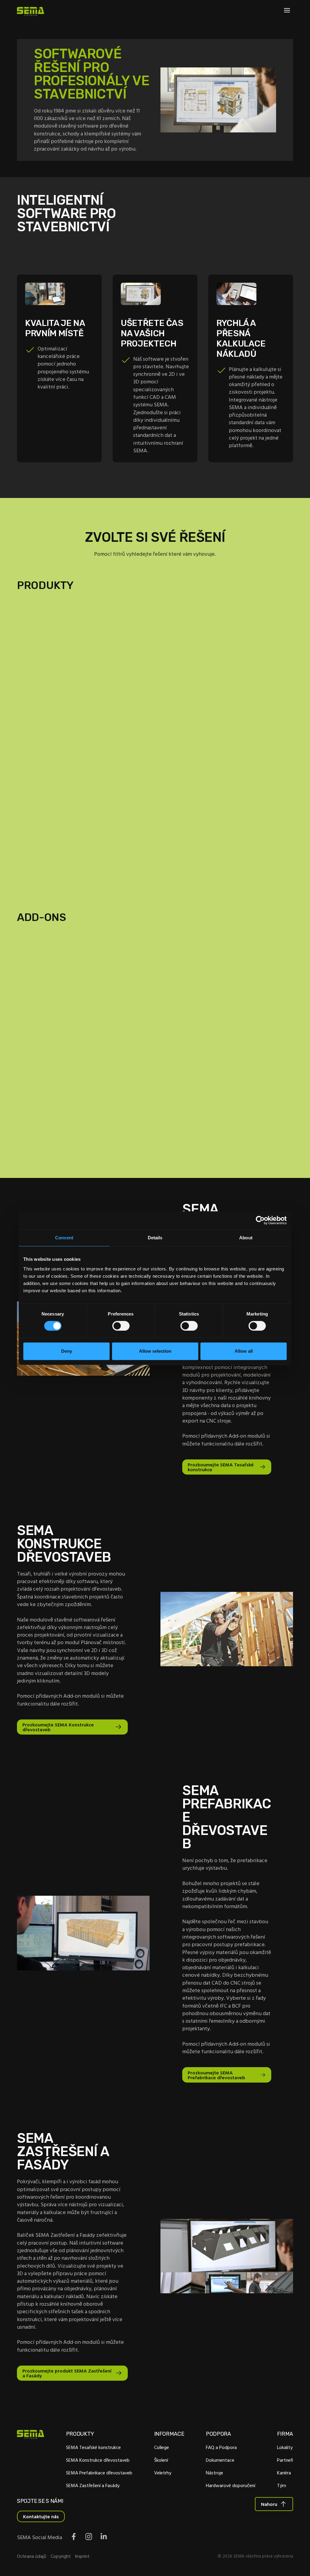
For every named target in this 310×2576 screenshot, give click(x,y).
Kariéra (284, 2473)
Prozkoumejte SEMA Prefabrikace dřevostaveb (216, 2075)
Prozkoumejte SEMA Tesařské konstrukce (221, 1467)
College (162, 2447)
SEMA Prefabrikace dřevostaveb (99, 2473)
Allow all (244, 1351)
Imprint (82, 2556)
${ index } (155, 852)
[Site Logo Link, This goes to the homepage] (31, 11)
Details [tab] (155, 1238)
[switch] (121, 1326)
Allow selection (155, 1351)
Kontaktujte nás (41, 2516)
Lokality (285, 2447)
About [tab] (246, 1238)
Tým (282, 2485)
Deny (67, 1351)
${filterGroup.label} (64, 633)
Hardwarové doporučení (231, 2485)
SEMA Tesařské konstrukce (93, 2447)
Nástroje (214, 2473)
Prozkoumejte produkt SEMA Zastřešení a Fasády (67, 2373)
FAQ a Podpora (221, 2447)
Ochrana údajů (32, 2556)
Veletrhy (163, 2473)
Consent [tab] (64, 1238)
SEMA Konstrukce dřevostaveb (98, 2460)
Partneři (285, 2460)
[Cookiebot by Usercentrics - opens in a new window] (260, 1220)
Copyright (61, 2556)
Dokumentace (220, 2460)
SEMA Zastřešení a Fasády (93, 2485)
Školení (161, 2460)
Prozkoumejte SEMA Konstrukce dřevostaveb (58, 1727)
